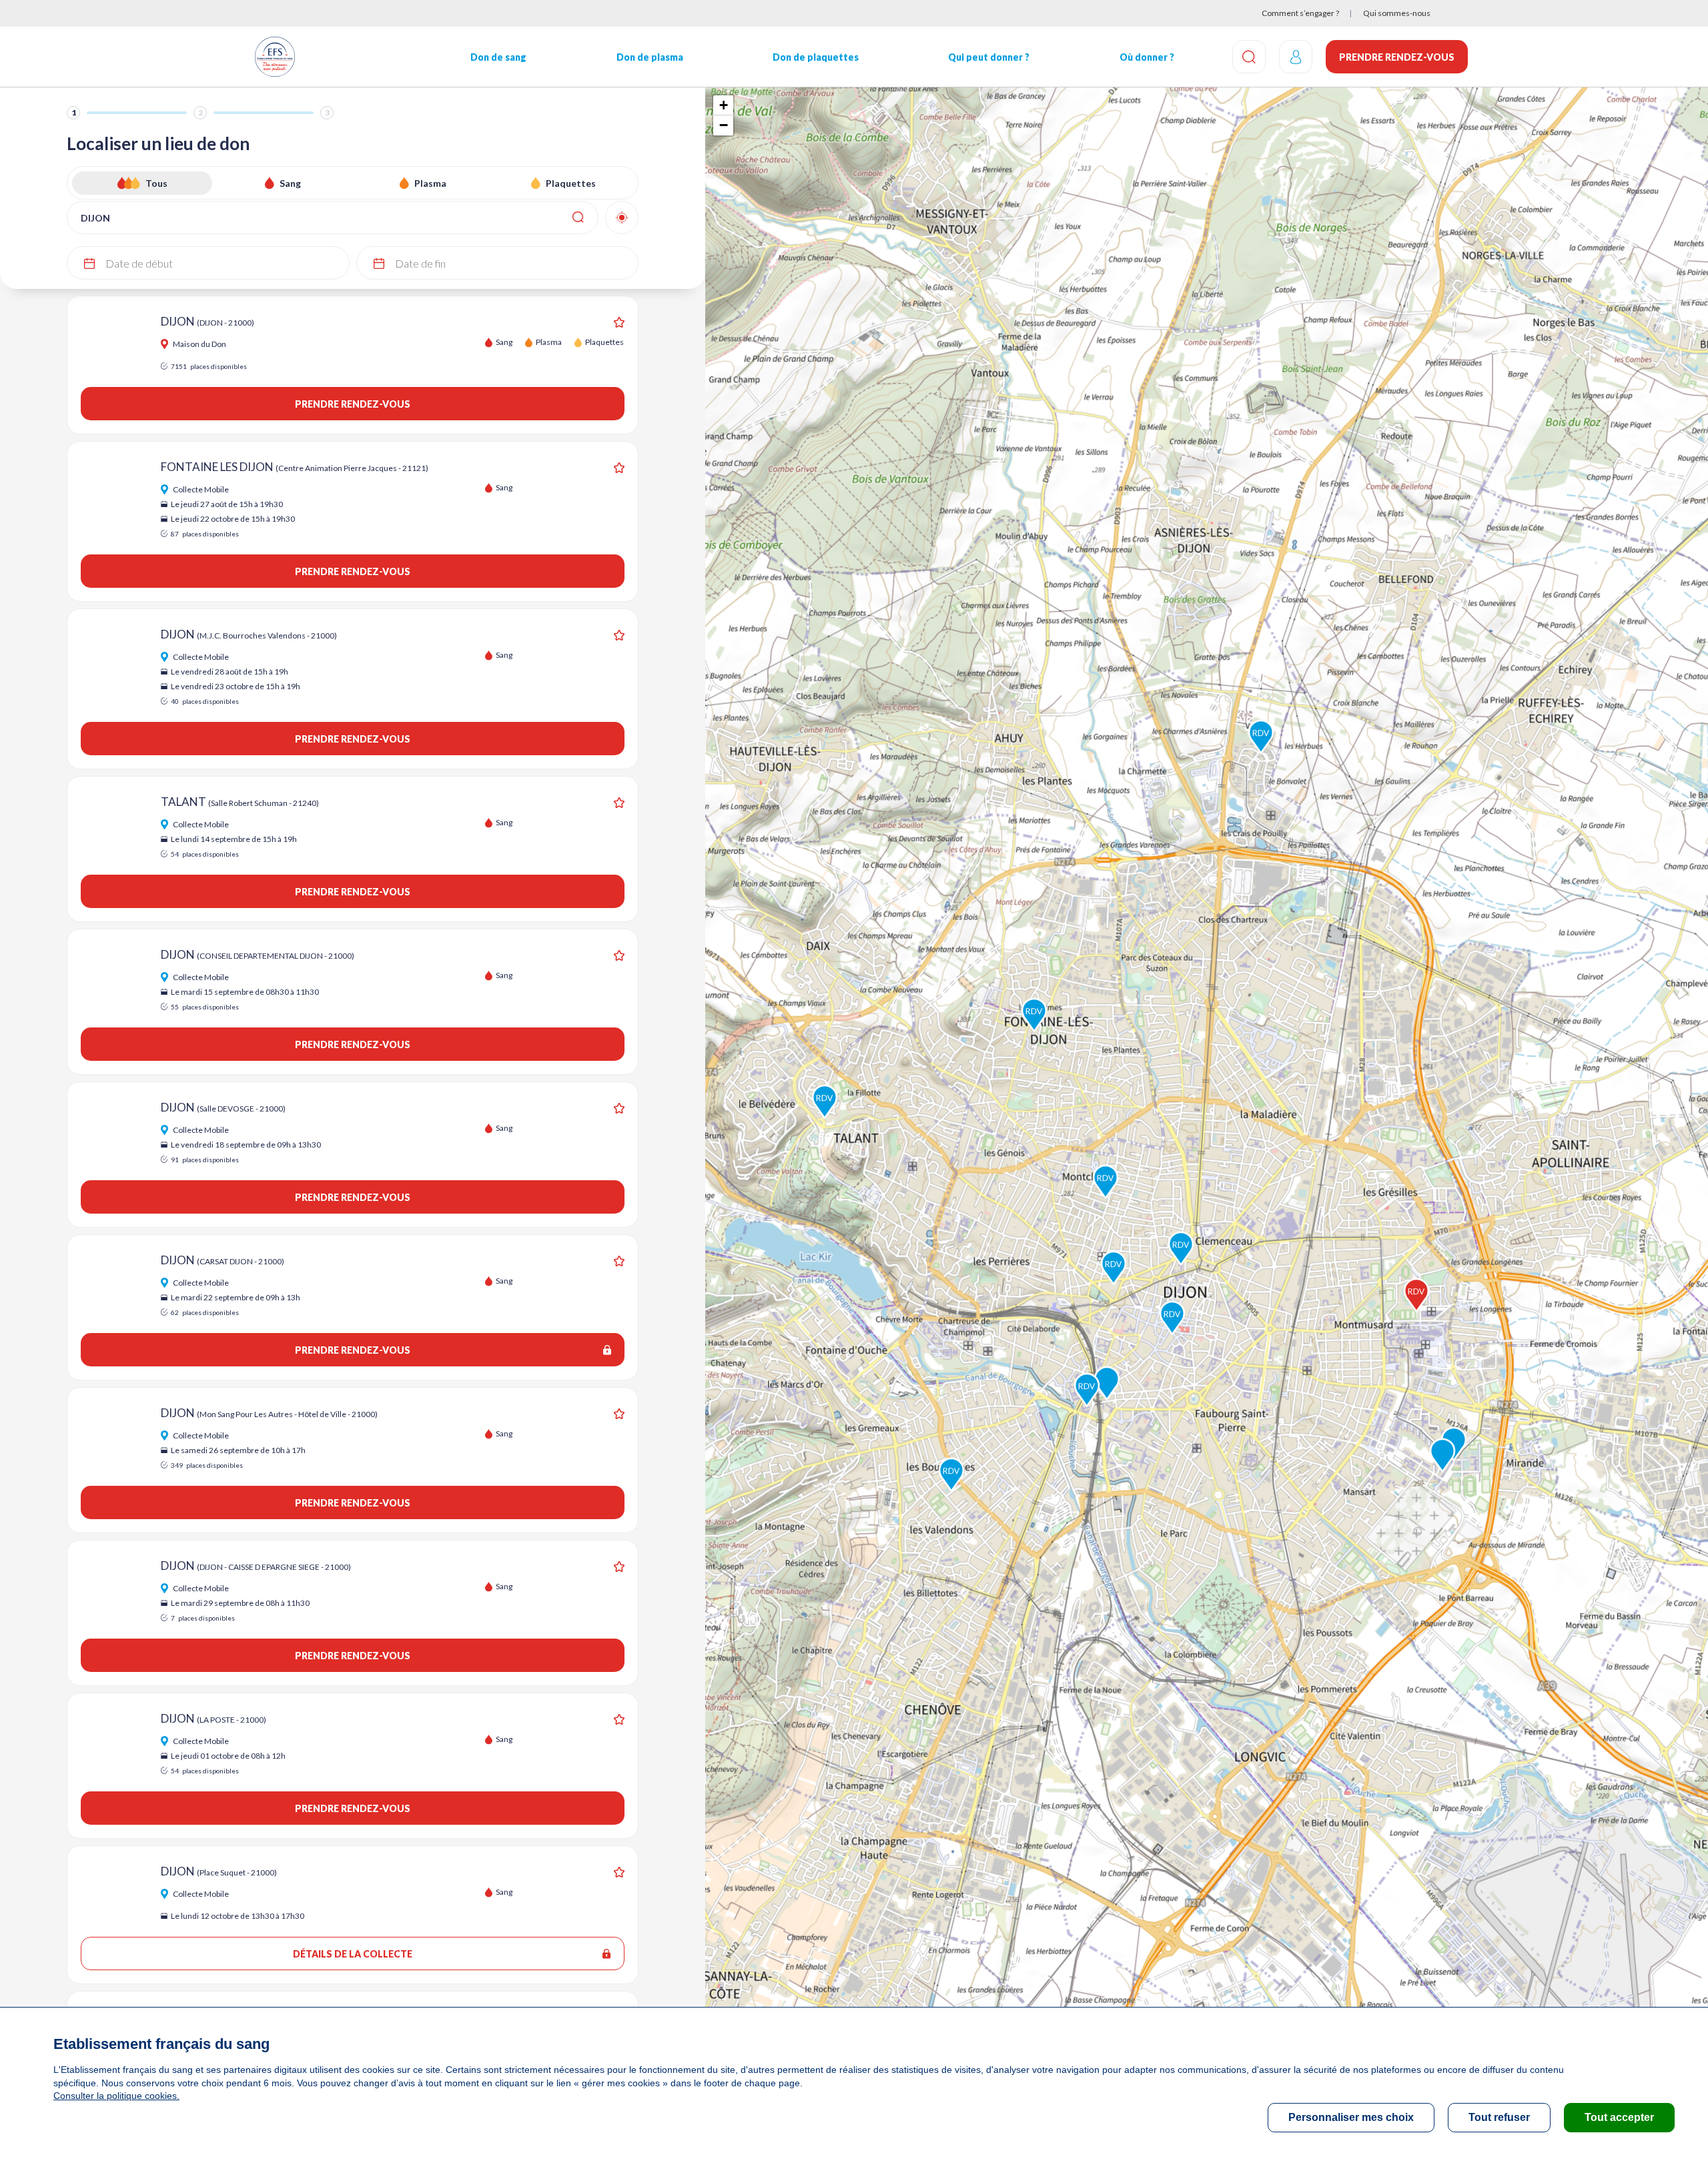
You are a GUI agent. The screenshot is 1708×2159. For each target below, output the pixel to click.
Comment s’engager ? (1300, 13)
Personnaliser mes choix (1351, 2117)
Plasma (430, 183)
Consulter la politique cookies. (116, 2096)
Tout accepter (1619, 2117)
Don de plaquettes (816, 57)
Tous (156, 183)
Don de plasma (650, 57)
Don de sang (498, 57)
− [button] (724, 125)
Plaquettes (571, 183)
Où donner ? (1147, 57)
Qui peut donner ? (989, 57)
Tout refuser (1499, 2117)
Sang (290, 183)
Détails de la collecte (353, 1954)
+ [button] (724, 105)
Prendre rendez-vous (1397, 57)
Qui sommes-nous (1397, 13)
